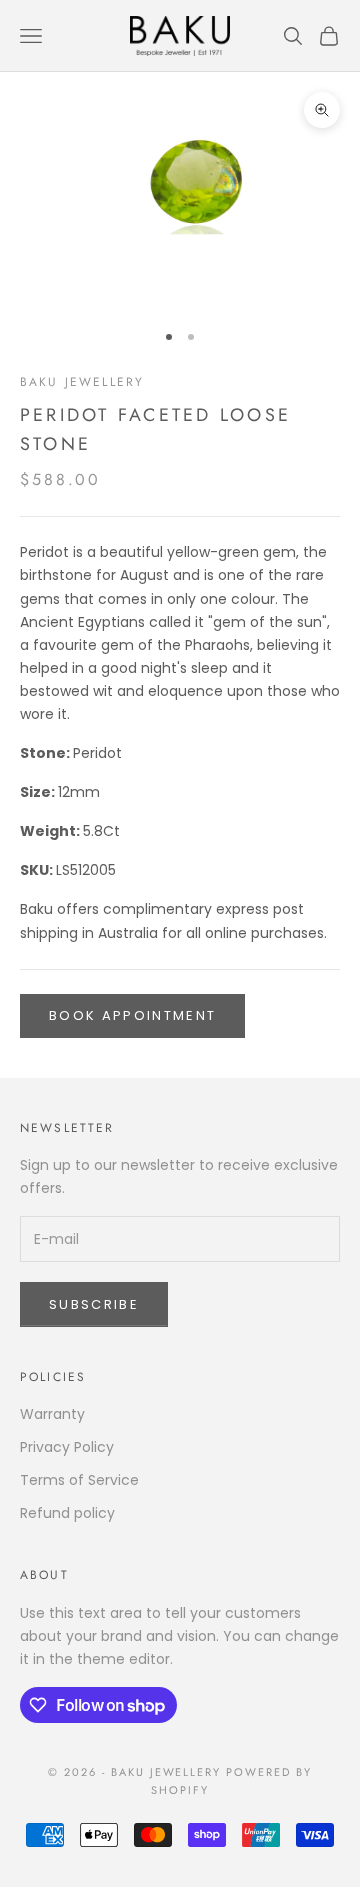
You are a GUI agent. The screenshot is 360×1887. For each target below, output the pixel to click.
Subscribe (94, 1304)
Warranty (52, 1414)
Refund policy (67, 1513)
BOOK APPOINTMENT (132, 1015)
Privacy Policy (67, 1447)
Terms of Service (79, 1480)
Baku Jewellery (82, 382)
